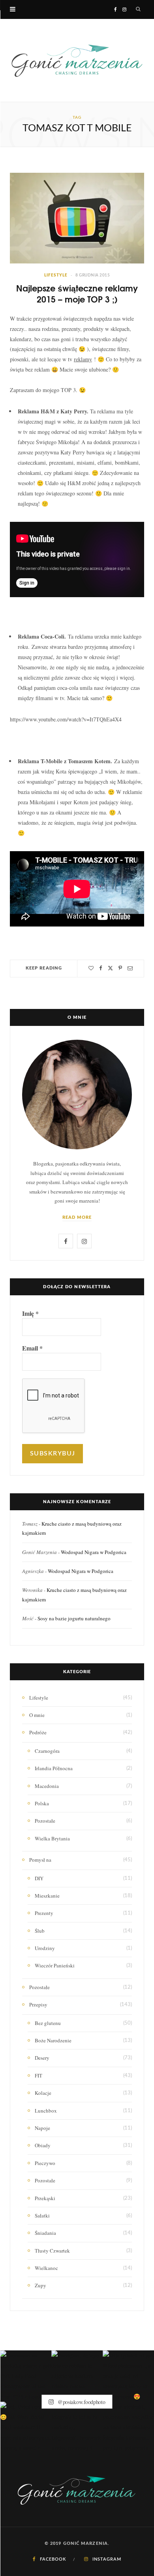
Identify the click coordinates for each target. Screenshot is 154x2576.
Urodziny (45, 1948)
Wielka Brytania (52, 1838)
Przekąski (45, 2198)
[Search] (138, 9)
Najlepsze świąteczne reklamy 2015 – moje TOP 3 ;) (77, 293)
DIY (39, 1878)
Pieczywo (45, 2163)
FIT (38, 2075)
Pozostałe (45, 1821)
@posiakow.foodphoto (81, 2401)
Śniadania (45, 2233)
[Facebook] (101, 968)
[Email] (130, 968)
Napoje (42, 2128)
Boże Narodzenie (53, 2040)
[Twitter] (110, 968)
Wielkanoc (46, 2268)
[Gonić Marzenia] (77, 60)
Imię (30, 1313)
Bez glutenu (48, 2023)
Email (32, 1348)
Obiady (43, 2145)
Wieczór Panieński (55, 1965)
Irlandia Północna (54, 1768)
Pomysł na (40, 1860)
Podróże (38, 1732)
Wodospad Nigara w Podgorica (94, 1552)
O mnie (37, 1715)
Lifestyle (56, 275)
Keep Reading (44, 968)
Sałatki (42, 2215)
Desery (42, 2058)
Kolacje (43, 2093)
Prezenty (44, 1913)
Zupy (40, 2285)
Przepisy (38, 2004)
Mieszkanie (47, 1896)
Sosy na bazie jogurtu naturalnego (74, 1618)
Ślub (40, 1931)
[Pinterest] (120, 968)
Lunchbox (46, 2111)
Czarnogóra (47, 1751)
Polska (42, 1803)
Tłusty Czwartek (52, 2251)
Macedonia (47, 1786)
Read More (77, 1217)
